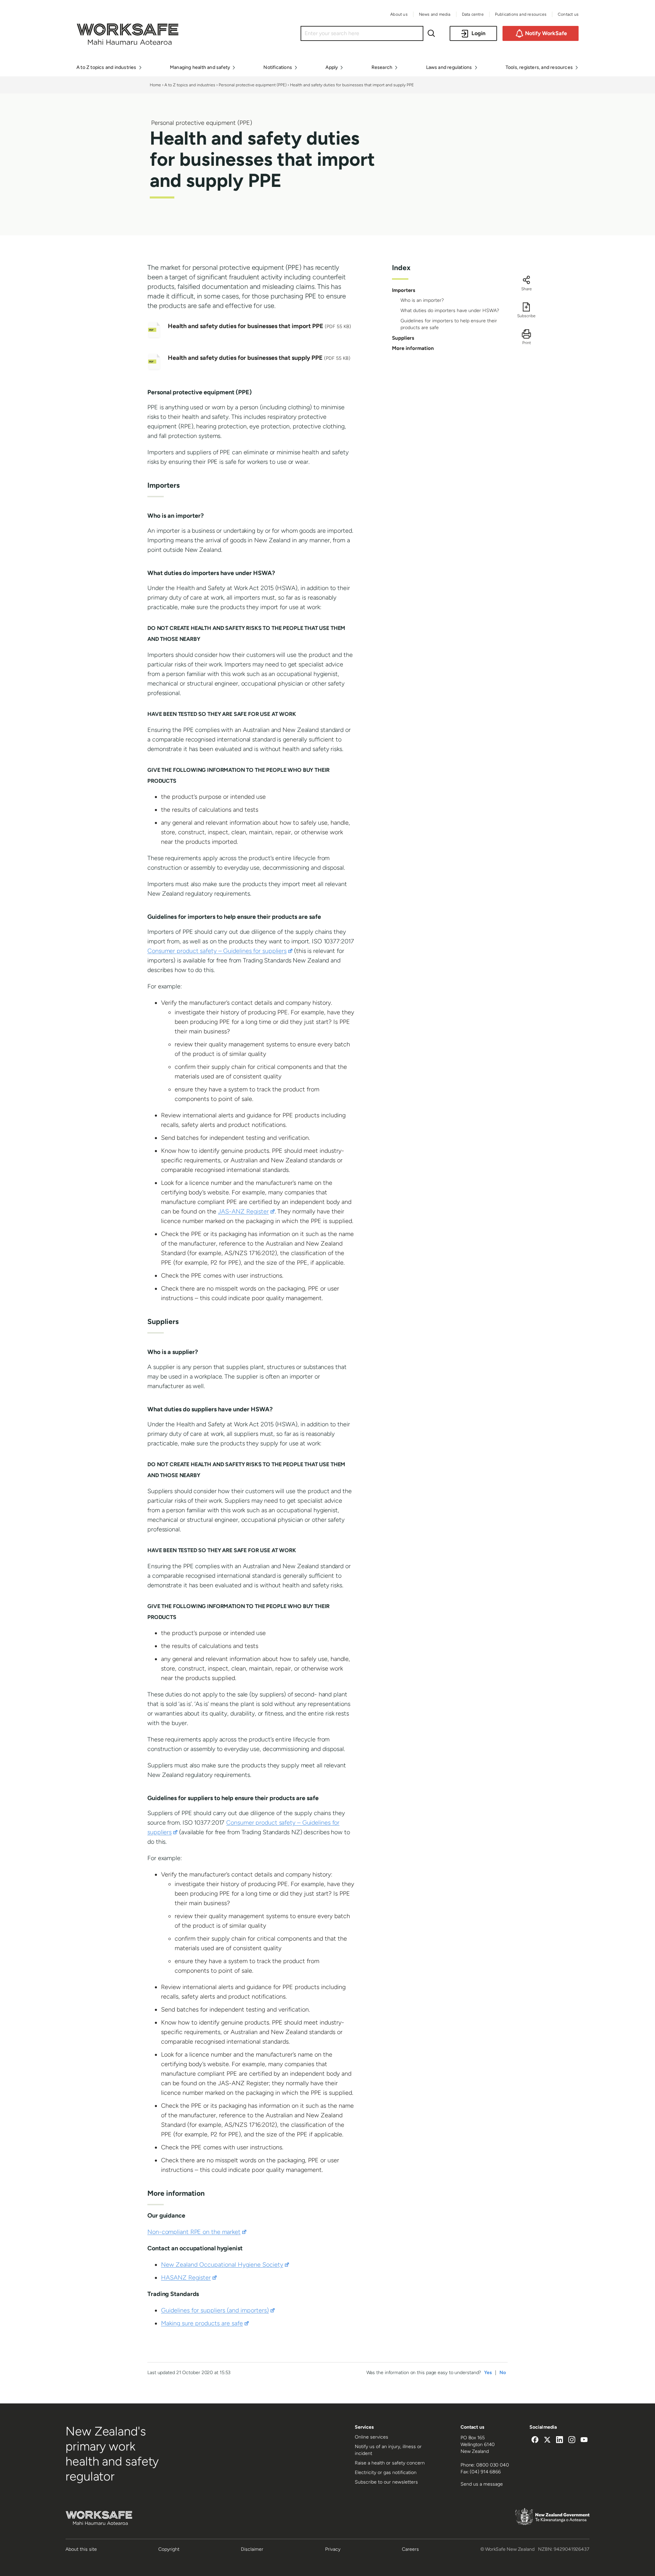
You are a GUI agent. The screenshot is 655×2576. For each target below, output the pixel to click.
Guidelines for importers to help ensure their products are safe (449, 324)
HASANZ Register (189, 2278)
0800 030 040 (493, 2465)
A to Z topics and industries (190, 85)
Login (478, 33)
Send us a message (482, 2484)
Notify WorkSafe (546, 33)
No (503, 2373)
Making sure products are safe (205, 2323)
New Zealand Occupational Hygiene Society (225, 2265)
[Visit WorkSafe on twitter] (547, 2441)
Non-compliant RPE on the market (197, 2232)
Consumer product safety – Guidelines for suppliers (220, 951)
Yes (488, 2373)
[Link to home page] (128, 43)
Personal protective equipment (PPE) (253, 85)
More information (413, 348)
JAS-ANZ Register (246, 1211)
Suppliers (403, 338)
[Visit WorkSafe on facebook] (535, 2441)
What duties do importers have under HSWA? (450, 311)
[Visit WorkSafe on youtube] (584, 2441)
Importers (404, 290)
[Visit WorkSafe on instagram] (572, 2441)
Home (155, 85)
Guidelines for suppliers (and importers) (218, 2310)
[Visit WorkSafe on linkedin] (559, 2441)
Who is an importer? (422, 300)
